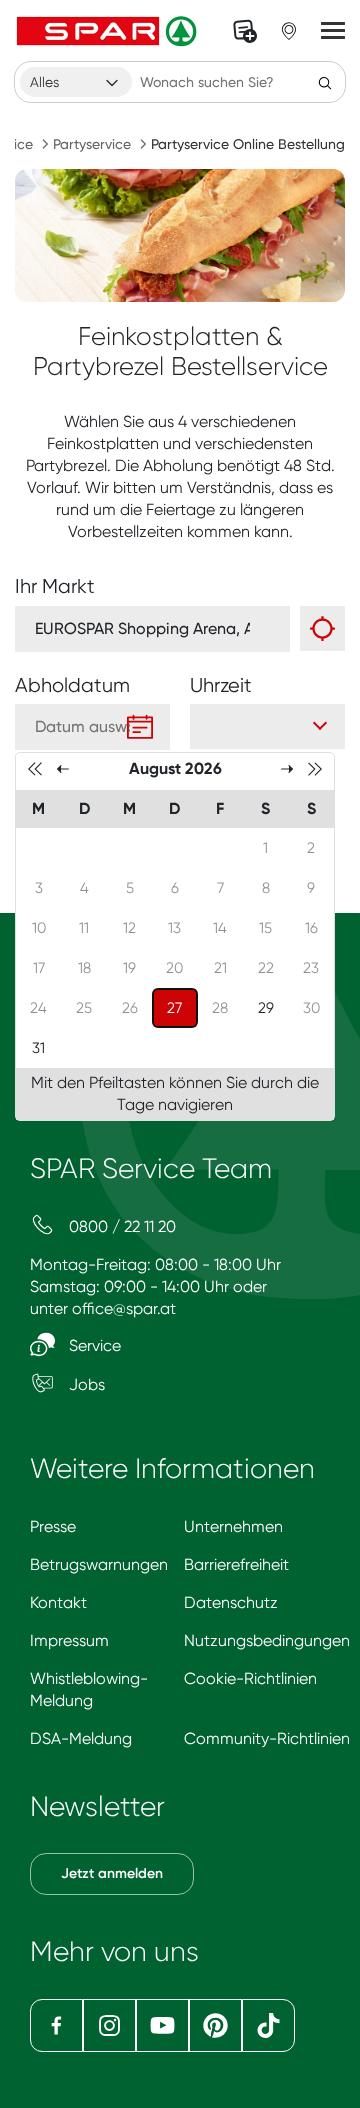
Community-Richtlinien (267, 1738)
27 (182, 1007)
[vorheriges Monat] (63, 768)
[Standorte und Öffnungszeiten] (289, 31)
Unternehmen (233, 1526)
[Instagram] (109, 2025)
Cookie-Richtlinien (250, 1678)
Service (93, 1345)
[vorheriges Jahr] (35, 768)
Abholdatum (72, 685)
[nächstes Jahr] (315, 768)
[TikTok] (268, 2025)
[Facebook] (56, 2025)
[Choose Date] (140, 727)
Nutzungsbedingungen (267, 1640)
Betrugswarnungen (99, 1564)
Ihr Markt (55, 586)
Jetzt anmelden (112, 1873)
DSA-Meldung (81, 1738)
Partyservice (92, 144)
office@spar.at (124, 1308)
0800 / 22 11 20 (120, 1226)
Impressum (69, 1640)
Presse (53, 1526)
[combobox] (76, 82)
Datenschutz (231, 1602)
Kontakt (58, 1602)
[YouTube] (162, 2025)
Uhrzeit (221, 685)
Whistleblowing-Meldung (89, 1689)
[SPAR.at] (109, 31)
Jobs (85, 1384)
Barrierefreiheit (236, 1564)
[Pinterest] (215, 2025)
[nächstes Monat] (287, 768)
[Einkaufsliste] (245, 31)
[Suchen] (325, 82)
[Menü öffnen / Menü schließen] (333, 31)
